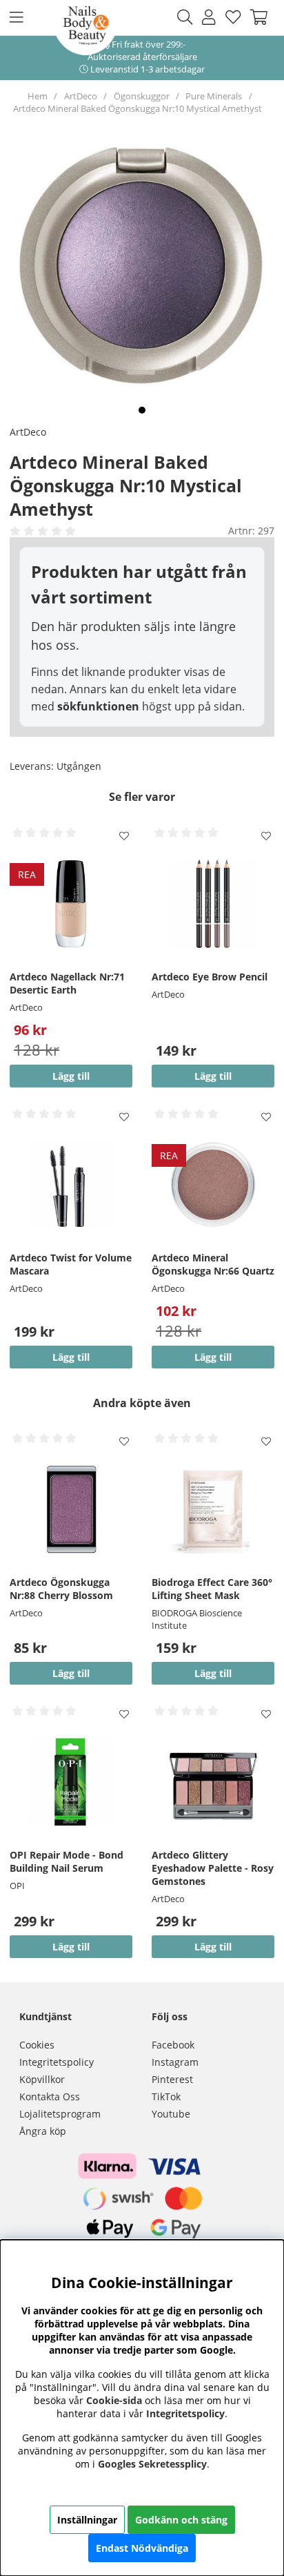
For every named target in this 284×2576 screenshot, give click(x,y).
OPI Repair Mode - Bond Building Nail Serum (67, 1861)
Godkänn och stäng (181, 2520)
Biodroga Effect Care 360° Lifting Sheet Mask (212, 1589)
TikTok (166, 2096)
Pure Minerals (214, 96)
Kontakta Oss (50, 2096)
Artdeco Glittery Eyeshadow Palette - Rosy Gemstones (213, 1868)
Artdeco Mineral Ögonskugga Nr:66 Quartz (213, 1264)
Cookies (37, 2045)
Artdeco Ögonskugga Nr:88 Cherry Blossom (61, 1589)
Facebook (173, 2045)
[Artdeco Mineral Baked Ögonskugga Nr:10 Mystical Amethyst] (142, 410)
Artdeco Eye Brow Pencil (210, 977)
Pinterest (172, 2079)
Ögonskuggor (142, 96)
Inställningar (87, 2520)
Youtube (171, 2114)
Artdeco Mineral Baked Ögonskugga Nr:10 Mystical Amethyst (138, 108)
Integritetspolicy (57, 2062)
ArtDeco (81, 96)
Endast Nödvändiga (142, 2548)
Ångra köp (43, 2131)
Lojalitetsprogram (60, 2114)
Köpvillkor (42, 2079)
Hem (38, 96)
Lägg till (213, 1076)
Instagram (175, 2062)
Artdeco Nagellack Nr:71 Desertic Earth (67, 983)
